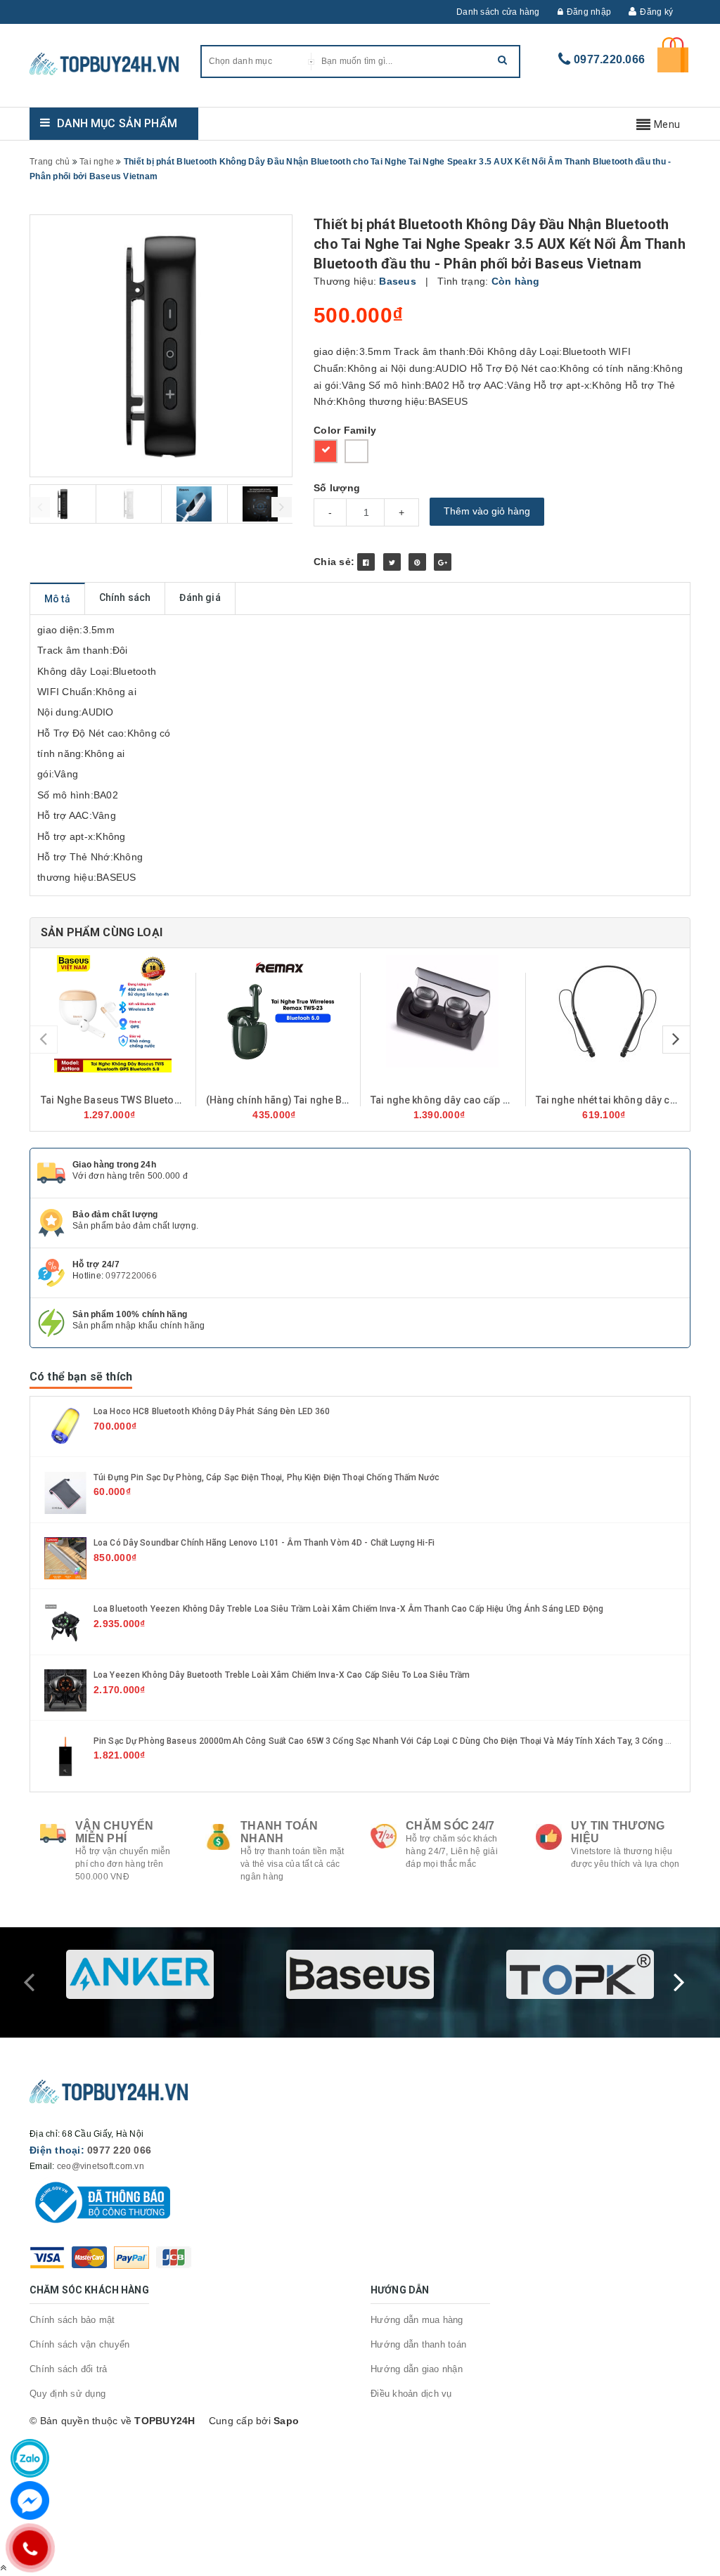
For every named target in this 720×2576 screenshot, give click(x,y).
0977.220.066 (609, 59)
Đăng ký (656, 12)
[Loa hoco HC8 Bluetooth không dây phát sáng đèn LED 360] (65, 1425)
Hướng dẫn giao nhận (417, 2369)
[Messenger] (30, 2500)
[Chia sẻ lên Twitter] (392, 562)
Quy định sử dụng (67, 2394)
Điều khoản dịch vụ (411, 2394)
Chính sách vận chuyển (79, 2344)
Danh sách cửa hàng (498, 12)
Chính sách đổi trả (69, 2369)
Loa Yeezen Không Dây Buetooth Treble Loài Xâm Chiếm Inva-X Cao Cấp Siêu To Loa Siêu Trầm (282, 1675)
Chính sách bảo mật (72, 2320)
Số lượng (337, 488)
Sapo (286, 2421)
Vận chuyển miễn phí (115, 1832)
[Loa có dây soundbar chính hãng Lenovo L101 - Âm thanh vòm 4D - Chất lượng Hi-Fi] (65, 1558)
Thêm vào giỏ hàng (487, 511)
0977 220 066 (119, 2150)
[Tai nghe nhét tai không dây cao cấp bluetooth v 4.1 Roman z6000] (608, 1011)
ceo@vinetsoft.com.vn (101, 2166)
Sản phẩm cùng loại (102, 932)
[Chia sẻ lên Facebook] (366, 562)
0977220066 (131, 1276)
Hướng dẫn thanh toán (418, 2344)
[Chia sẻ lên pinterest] (417, 562)
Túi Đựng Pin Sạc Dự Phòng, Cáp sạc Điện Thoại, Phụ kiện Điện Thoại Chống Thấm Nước (266, 1477)
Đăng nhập (589, 12)
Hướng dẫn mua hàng (417, 2320)
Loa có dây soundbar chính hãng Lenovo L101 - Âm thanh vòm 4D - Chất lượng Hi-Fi (264, 1543)
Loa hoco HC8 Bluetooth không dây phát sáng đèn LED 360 (212, 1411)
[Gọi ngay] (30, 2548)
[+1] (443, 562)
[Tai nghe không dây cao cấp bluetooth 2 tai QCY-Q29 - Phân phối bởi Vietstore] (443, 1011)
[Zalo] (30, 2458)
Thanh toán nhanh (279, 1832)
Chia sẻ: (334, 562)
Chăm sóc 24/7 (450, 1826)
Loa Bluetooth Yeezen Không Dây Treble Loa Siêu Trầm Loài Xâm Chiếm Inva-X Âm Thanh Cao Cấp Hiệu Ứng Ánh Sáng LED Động (348, 1609)
